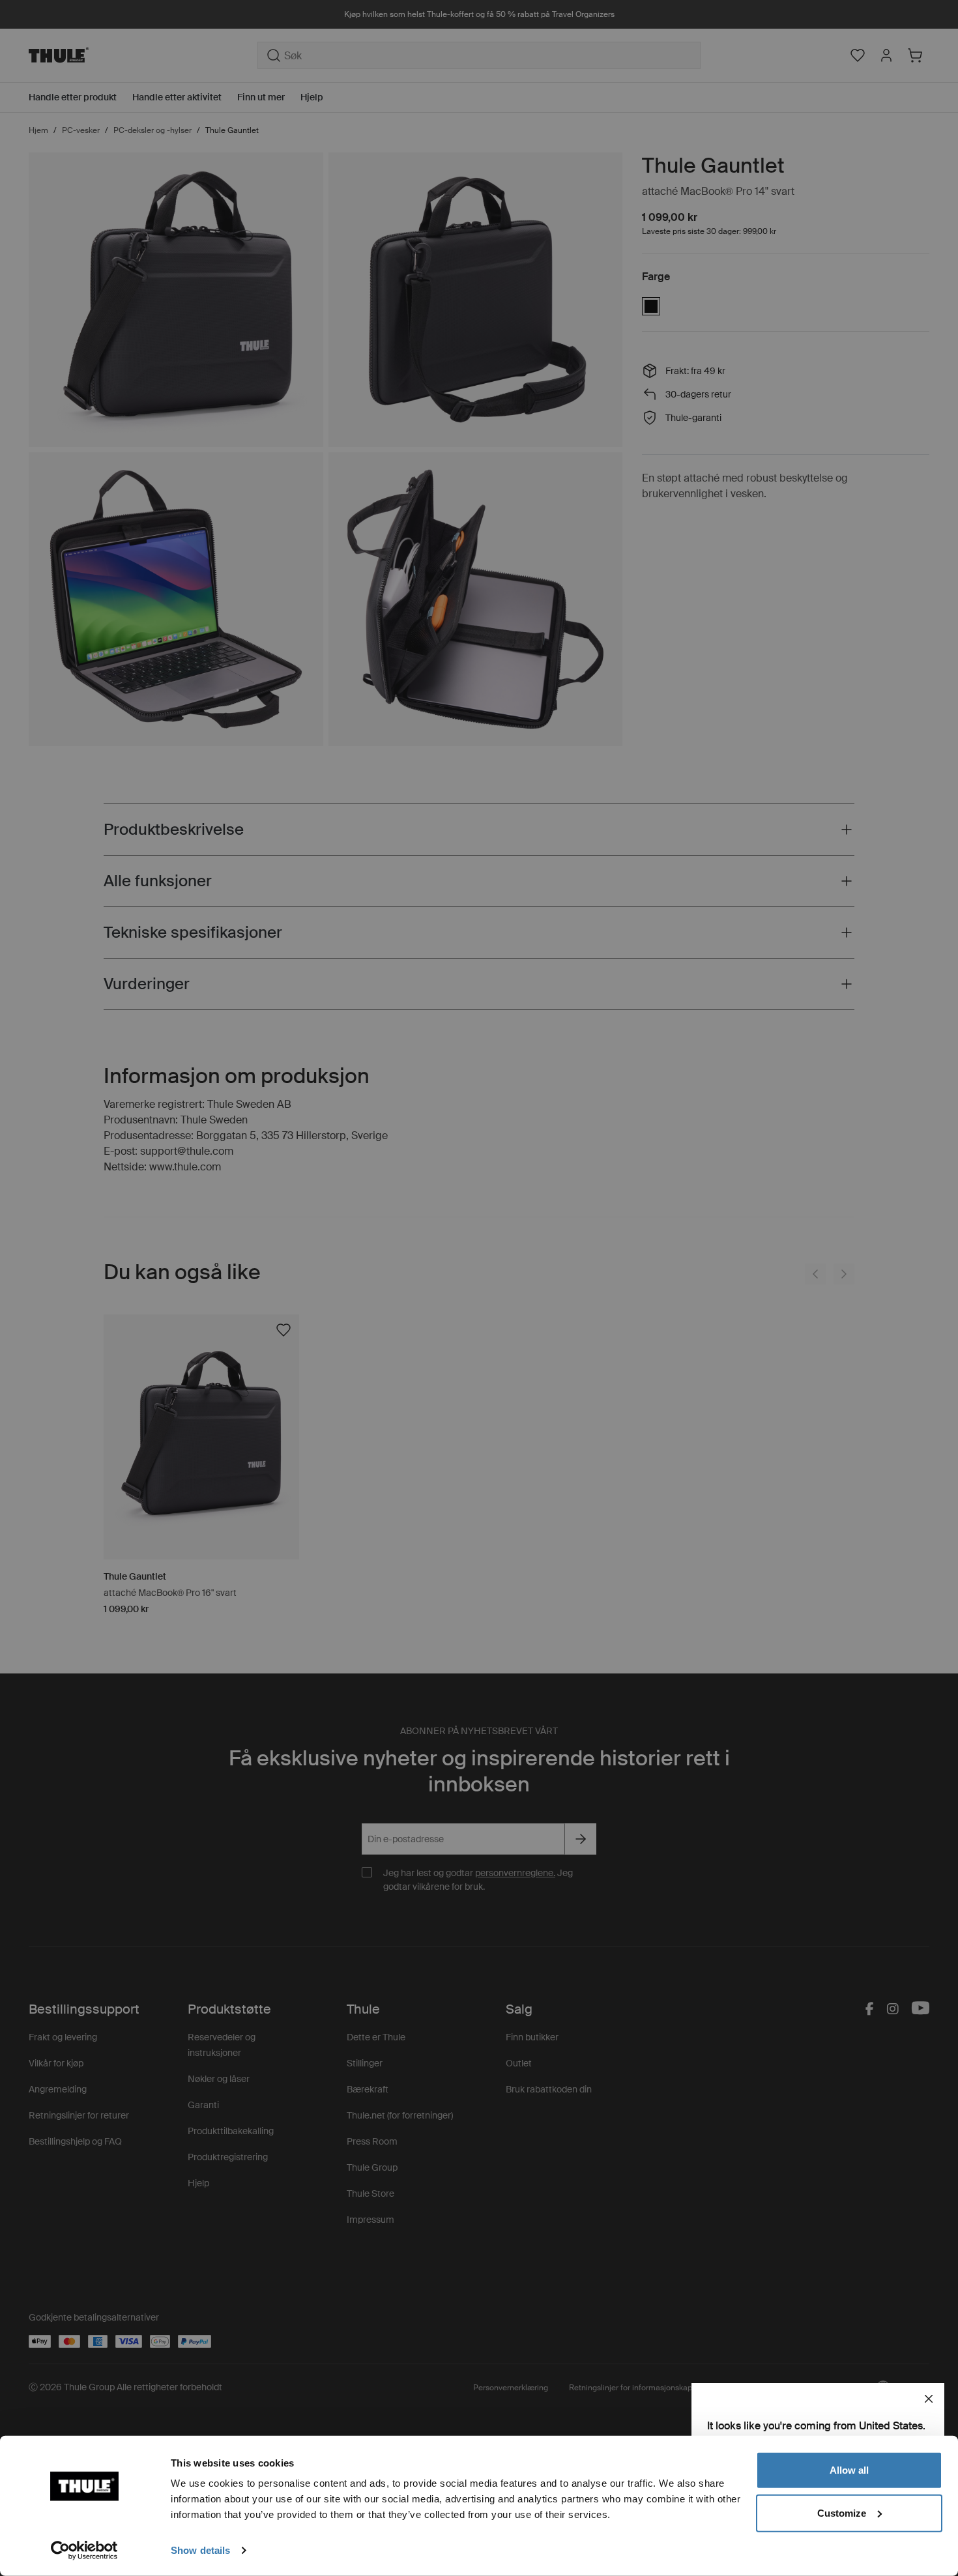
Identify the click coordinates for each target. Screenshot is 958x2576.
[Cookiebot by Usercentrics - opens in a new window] (84, 2551)
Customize (842, 2512)
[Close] (929, 2399)
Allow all (849, 2470)
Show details (200, 2550)
